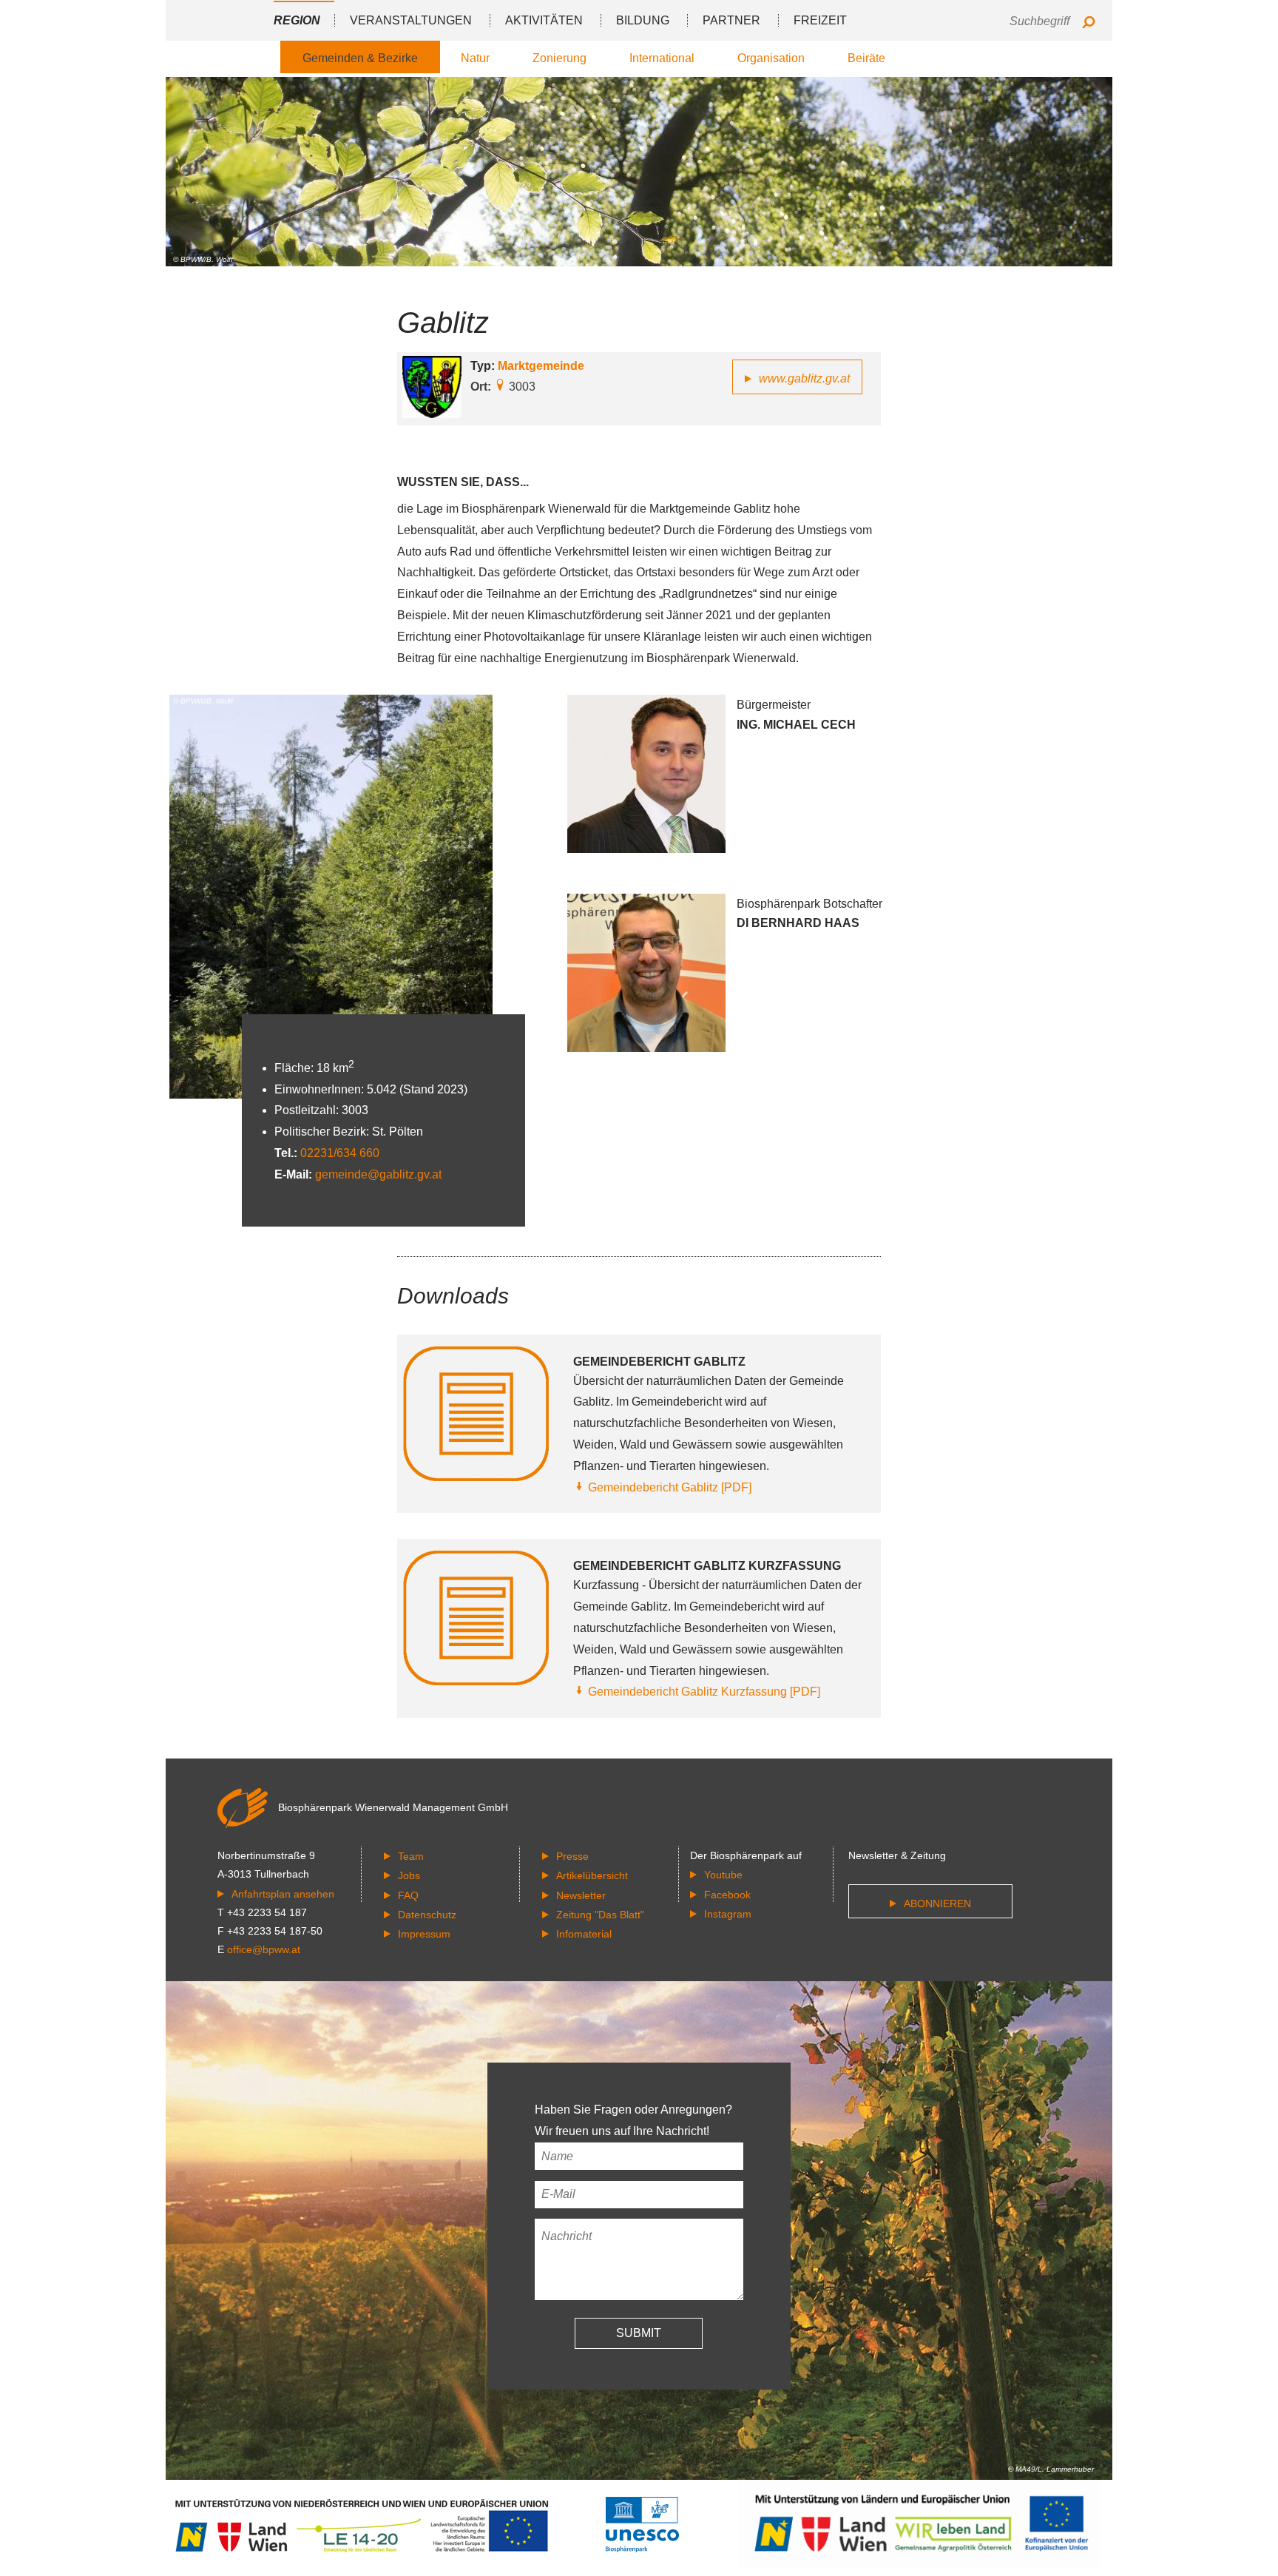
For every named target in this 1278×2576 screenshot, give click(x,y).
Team (411, 1856)
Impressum (424, 1934)
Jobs (409, 1875)
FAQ (408, 1895)
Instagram (728, 1914)
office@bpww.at (264, 1949)
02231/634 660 (340, 1153)
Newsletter (581, 1895)
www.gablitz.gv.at (804, 378)
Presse (572, 1856)
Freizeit (820, 20)
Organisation (771, 58)
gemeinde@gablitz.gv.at (378, 1174)
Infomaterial (584, 1934)
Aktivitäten (544, 20)
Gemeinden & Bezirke (360, 58)
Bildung (643, 20)
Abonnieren (937, 1904)
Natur (475, 58)
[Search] (1088, 23)
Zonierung (559, 58)
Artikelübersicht (592, 1875)
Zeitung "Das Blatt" (600, 1915)
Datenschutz (427, 1915)
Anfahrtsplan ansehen (283, 1894)
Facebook (727, 1895)
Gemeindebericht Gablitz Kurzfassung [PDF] (704, 1692)
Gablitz (443, 323)
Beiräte (866, 58)
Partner (731, 20)
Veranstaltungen (411, 20)
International (662, 58)
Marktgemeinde (541, 366)
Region (297, 20)
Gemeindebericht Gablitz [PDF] (670, 1487)
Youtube (723, 1875)
